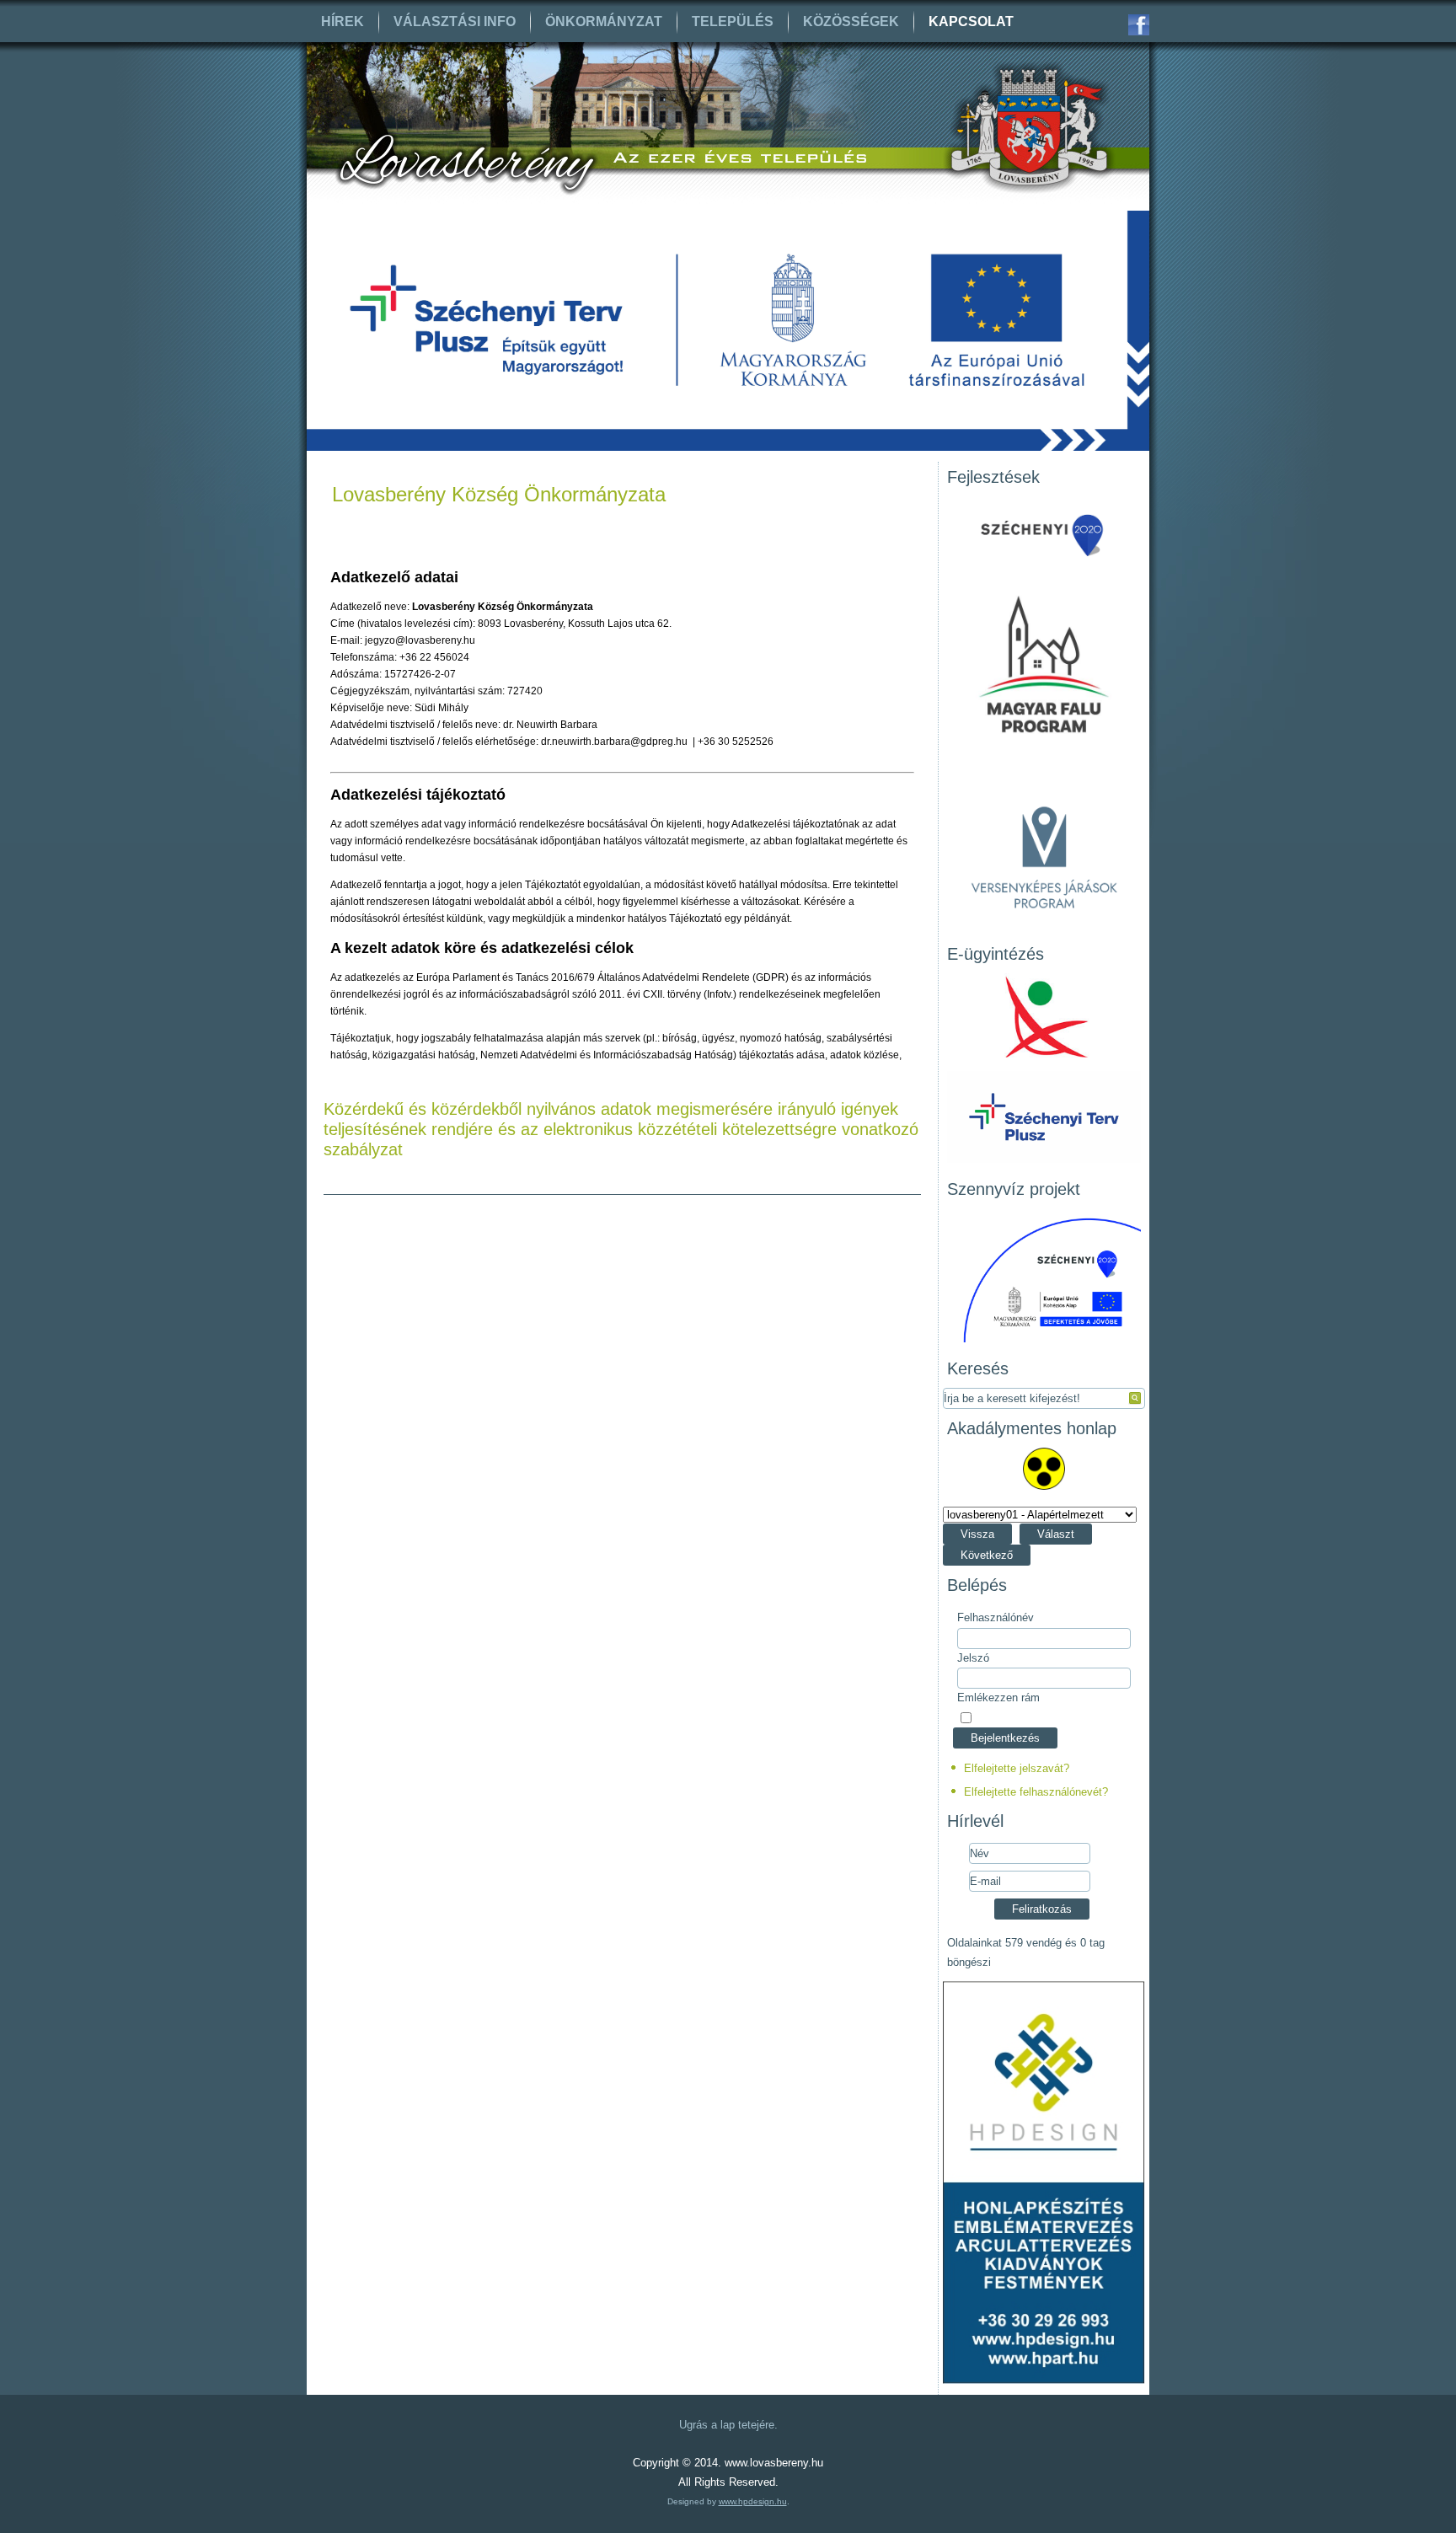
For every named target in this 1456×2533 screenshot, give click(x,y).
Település (733, 21)
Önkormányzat (604, 21)
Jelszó (973, 1658)
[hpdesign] (1044, 2380)
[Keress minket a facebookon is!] (1139, 25)
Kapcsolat (971, 21)
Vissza (977, 1534)
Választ (1056, 1534)
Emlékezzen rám (998, 1698)
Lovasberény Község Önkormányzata (499, 494)
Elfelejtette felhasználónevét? (1036, 1792)
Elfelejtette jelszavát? (1017, 1768)
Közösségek (851, 21)
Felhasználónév (996, 1617)
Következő (987, 1555)
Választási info (455, 21)
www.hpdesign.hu (753, 2501)
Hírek (343, 21)
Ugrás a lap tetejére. (728, 2425)
